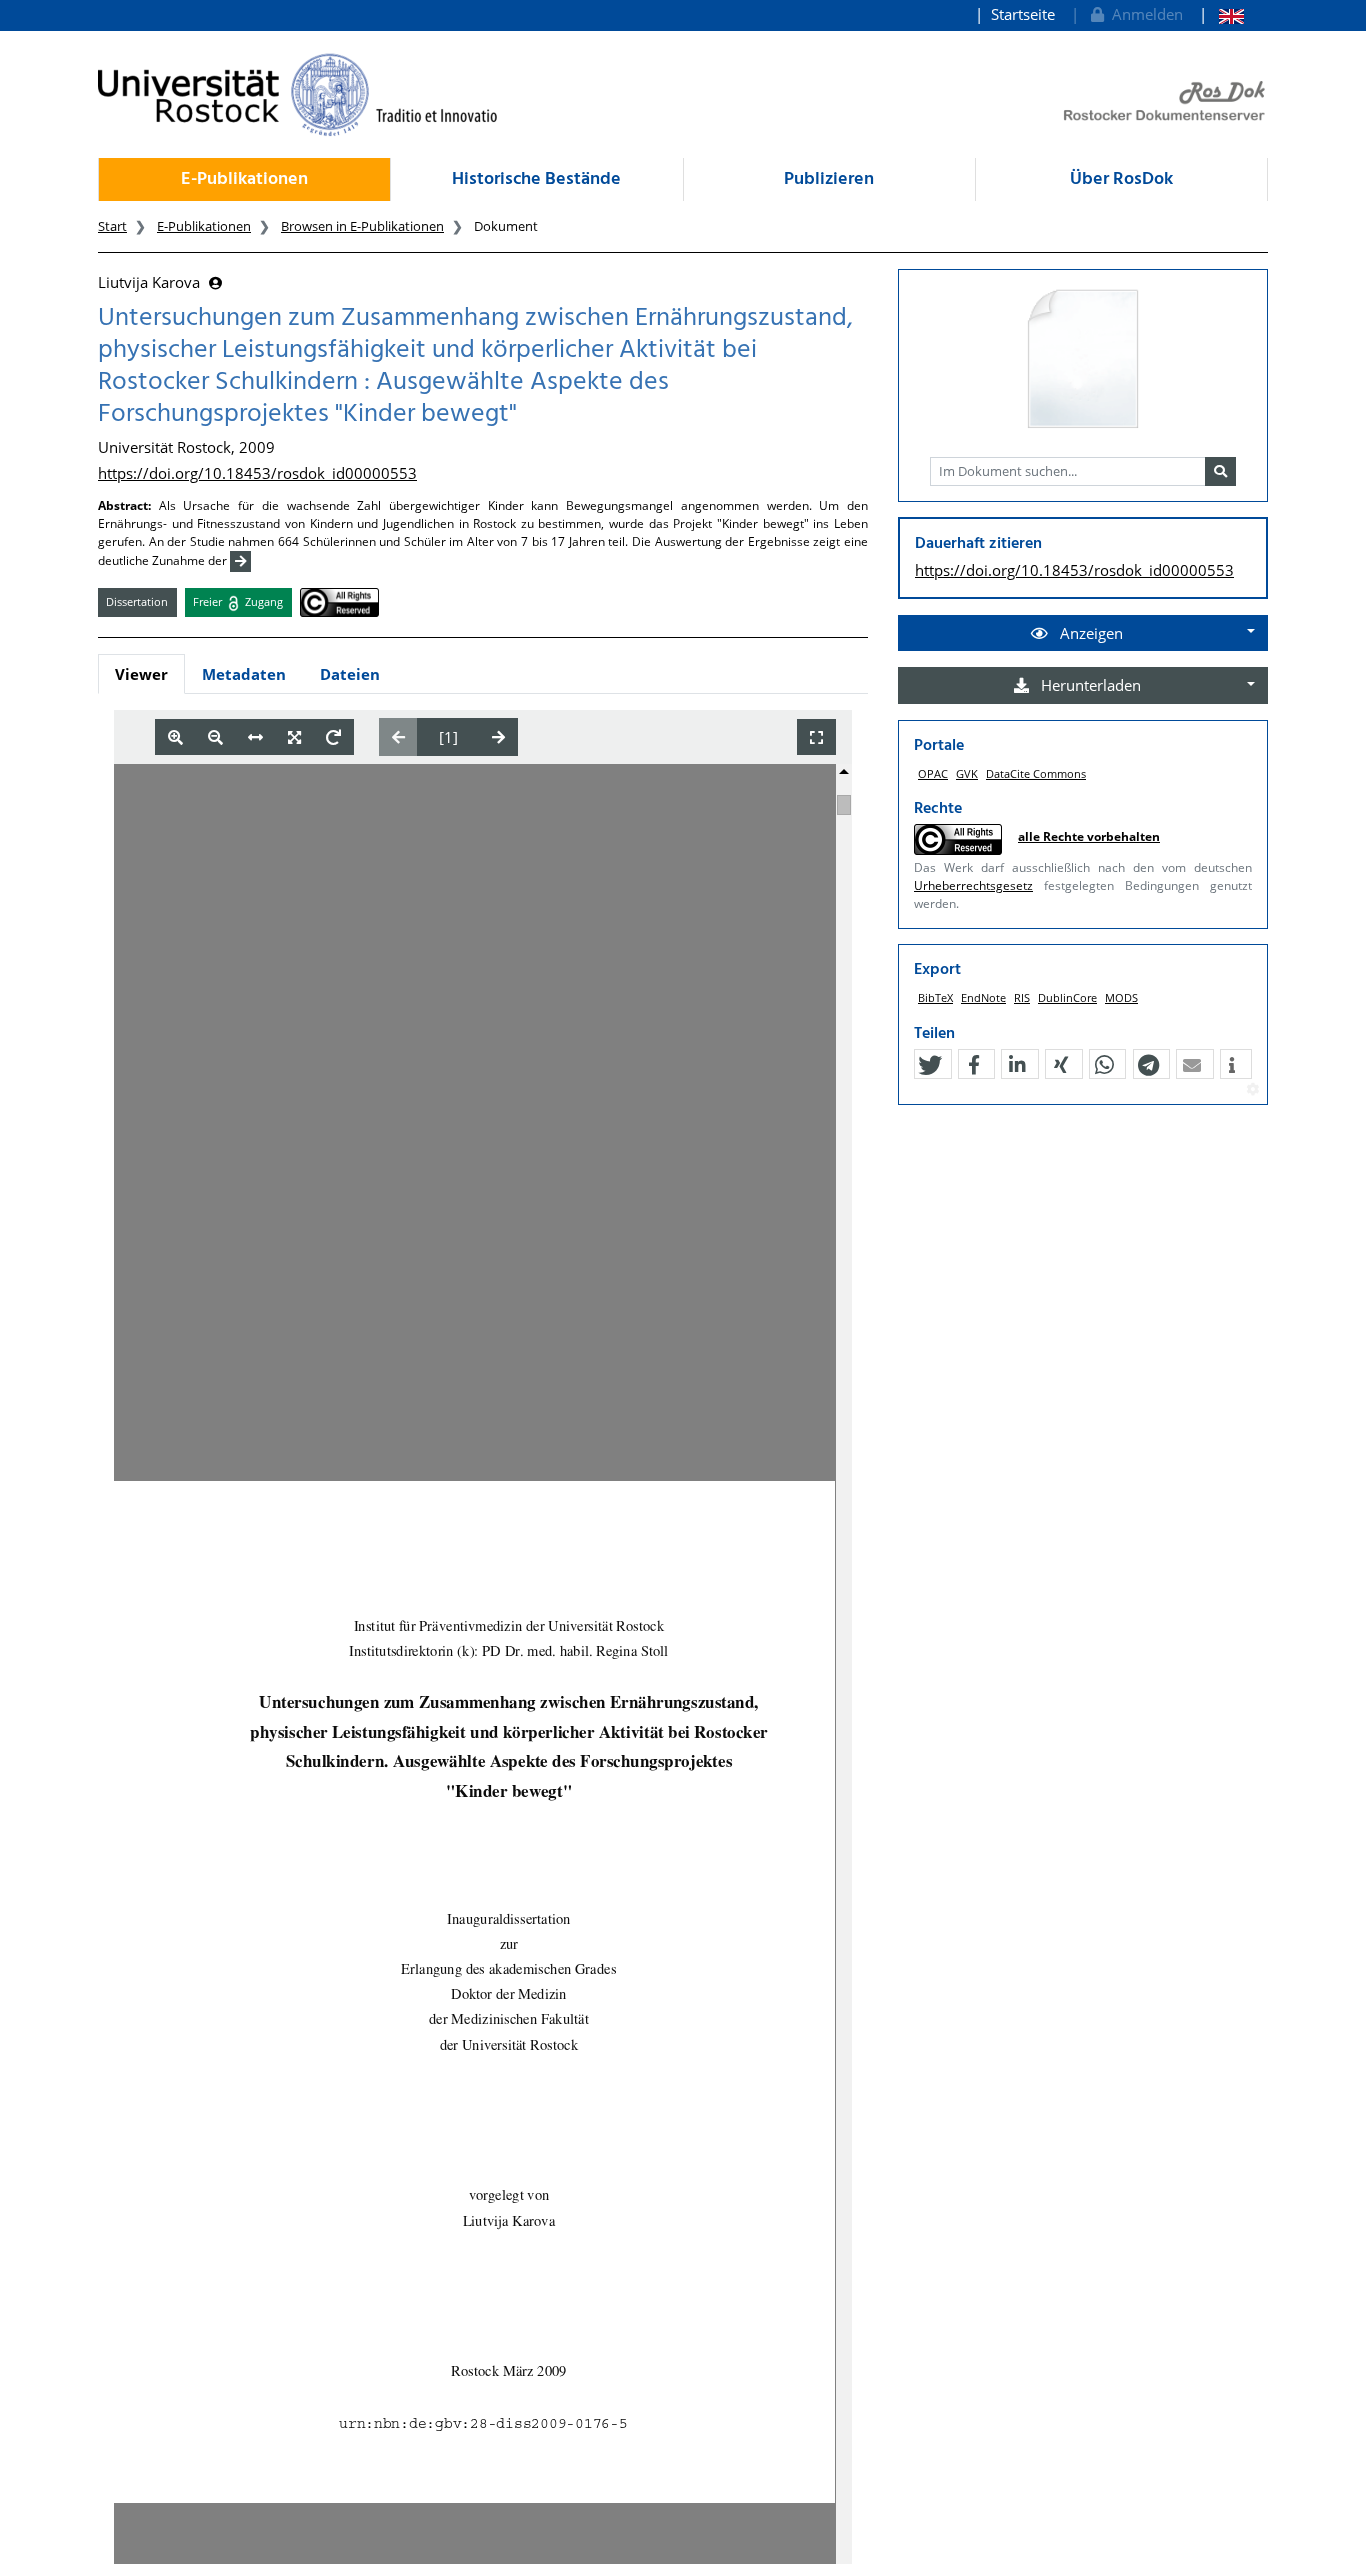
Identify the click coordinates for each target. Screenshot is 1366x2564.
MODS (1121, 997)
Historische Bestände (536, 179)
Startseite (1023, 14)
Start (112, 226)
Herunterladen (1089, 685)
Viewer (141, 674)
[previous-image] (398, 737)
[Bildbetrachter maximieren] (816, 737)
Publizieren (829, 179)
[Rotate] (333, 737)
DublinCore (1067, 997)
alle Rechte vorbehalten (1089, 836)
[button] (930, 1065)
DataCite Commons (1036, 773)
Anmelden (1143, 14)
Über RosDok (1121, 179)
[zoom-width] (255, 737)
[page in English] (1221, 14)
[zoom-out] (215, 737)
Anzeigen (1089, 633)
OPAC (933, 773)
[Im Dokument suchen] (1220, 472)
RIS (1022, 997)
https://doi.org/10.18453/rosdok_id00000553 (257, 473)
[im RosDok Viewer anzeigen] (1083, 360)
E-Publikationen (244, 179)
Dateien (350, 674)
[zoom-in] (175, 737)
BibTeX (935, 997)
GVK (967, 773)
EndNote (983, 997)
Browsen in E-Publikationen (362, 226)
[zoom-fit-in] (294, 737)
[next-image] (498, 737)
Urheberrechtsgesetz (973, 885)
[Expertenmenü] (1252, 1090)
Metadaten (244, 674)
